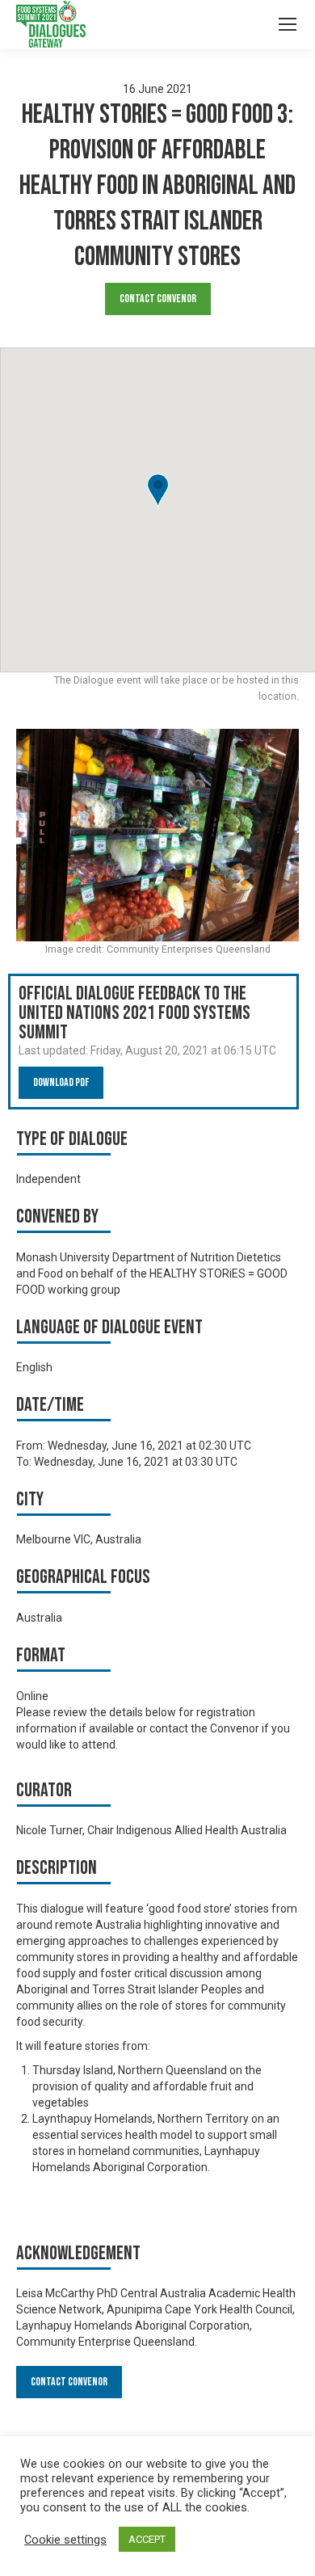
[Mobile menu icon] (288, 24)
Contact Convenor (158, 299)
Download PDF (61, 1082)
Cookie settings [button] (65, 2540)
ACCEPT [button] (147, 2539)
